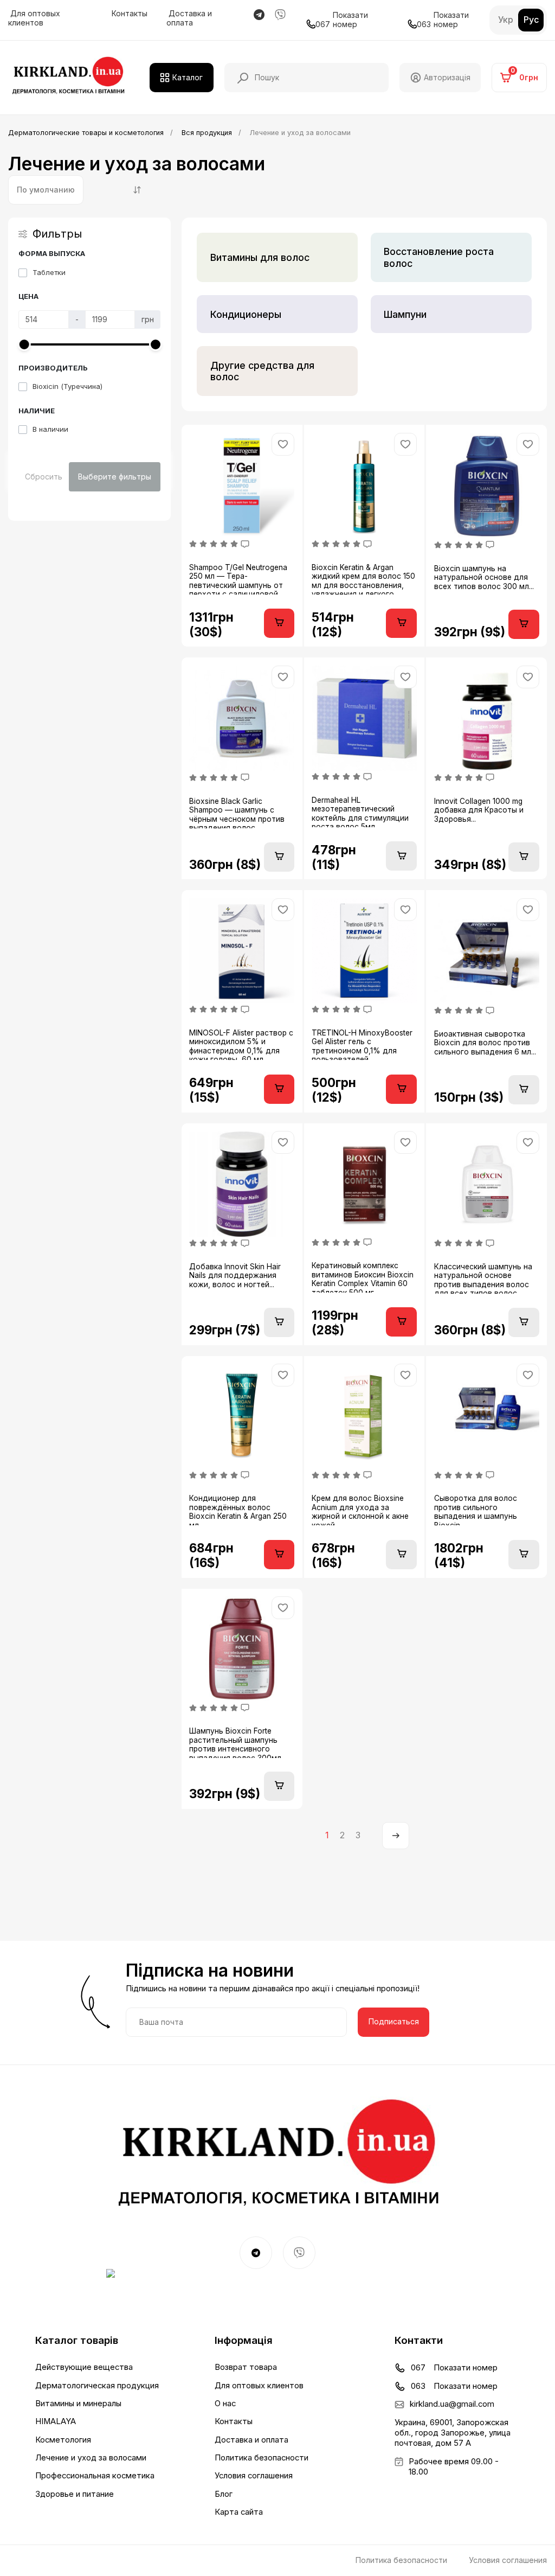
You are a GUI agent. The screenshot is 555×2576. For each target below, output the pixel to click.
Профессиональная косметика (95, 2476)
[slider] (24, 344)
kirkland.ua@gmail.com (452, 2404)
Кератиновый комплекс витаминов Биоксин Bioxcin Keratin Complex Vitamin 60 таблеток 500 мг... (363, 1277)
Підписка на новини (210, 1971)
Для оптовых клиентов (34, 18)
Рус (531, 20)
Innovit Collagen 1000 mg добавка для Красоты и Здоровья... (479, 810)
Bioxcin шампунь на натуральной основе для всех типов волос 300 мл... (484, 577)
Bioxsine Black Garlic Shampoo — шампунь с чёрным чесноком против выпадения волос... (237, 813)
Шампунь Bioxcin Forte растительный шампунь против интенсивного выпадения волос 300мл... (238, 1742)
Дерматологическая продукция (97, 2386)
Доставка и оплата (189, 18)
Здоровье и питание (75, 2494)
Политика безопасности (262, 2458)
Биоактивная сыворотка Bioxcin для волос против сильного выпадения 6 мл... (485, 1043)
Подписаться (394, 2021)
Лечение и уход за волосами (91, 2458)
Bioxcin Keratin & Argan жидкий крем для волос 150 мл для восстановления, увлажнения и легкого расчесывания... (363, 579)
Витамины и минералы (78, 2404)
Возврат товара (246, 2367)
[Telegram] (256, 2253)
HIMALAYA (56, 2421)
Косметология (63, 2440)
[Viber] (299, 2253)
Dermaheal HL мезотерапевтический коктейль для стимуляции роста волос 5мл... (360, 811)
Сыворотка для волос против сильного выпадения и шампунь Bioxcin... (476, 1510)
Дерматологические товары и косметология (86, 133)
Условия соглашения (254, 2476)
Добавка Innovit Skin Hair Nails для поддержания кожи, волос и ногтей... (235, 1276)
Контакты (128, 14)
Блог (224, 2494)
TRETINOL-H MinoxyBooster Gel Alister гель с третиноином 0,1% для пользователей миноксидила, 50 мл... (362, 1044)
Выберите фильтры (115, 477)
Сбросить (44, 477)
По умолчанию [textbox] (46, 190)
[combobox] (46, 190)
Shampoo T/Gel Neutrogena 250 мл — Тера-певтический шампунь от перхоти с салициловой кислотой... (238, 579)
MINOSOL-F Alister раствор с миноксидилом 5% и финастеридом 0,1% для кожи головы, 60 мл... (241, 1044)
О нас (225, 2404)
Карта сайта (239, 2512)
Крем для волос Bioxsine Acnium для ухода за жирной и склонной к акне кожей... (360, 1510)
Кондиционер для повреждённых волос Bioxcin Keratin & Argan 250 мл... (238, 1510)
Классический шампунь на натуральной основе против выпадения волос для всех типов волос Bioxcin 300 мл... (483, 1278)
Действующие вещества (84, 2367)
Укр (506, 20)
